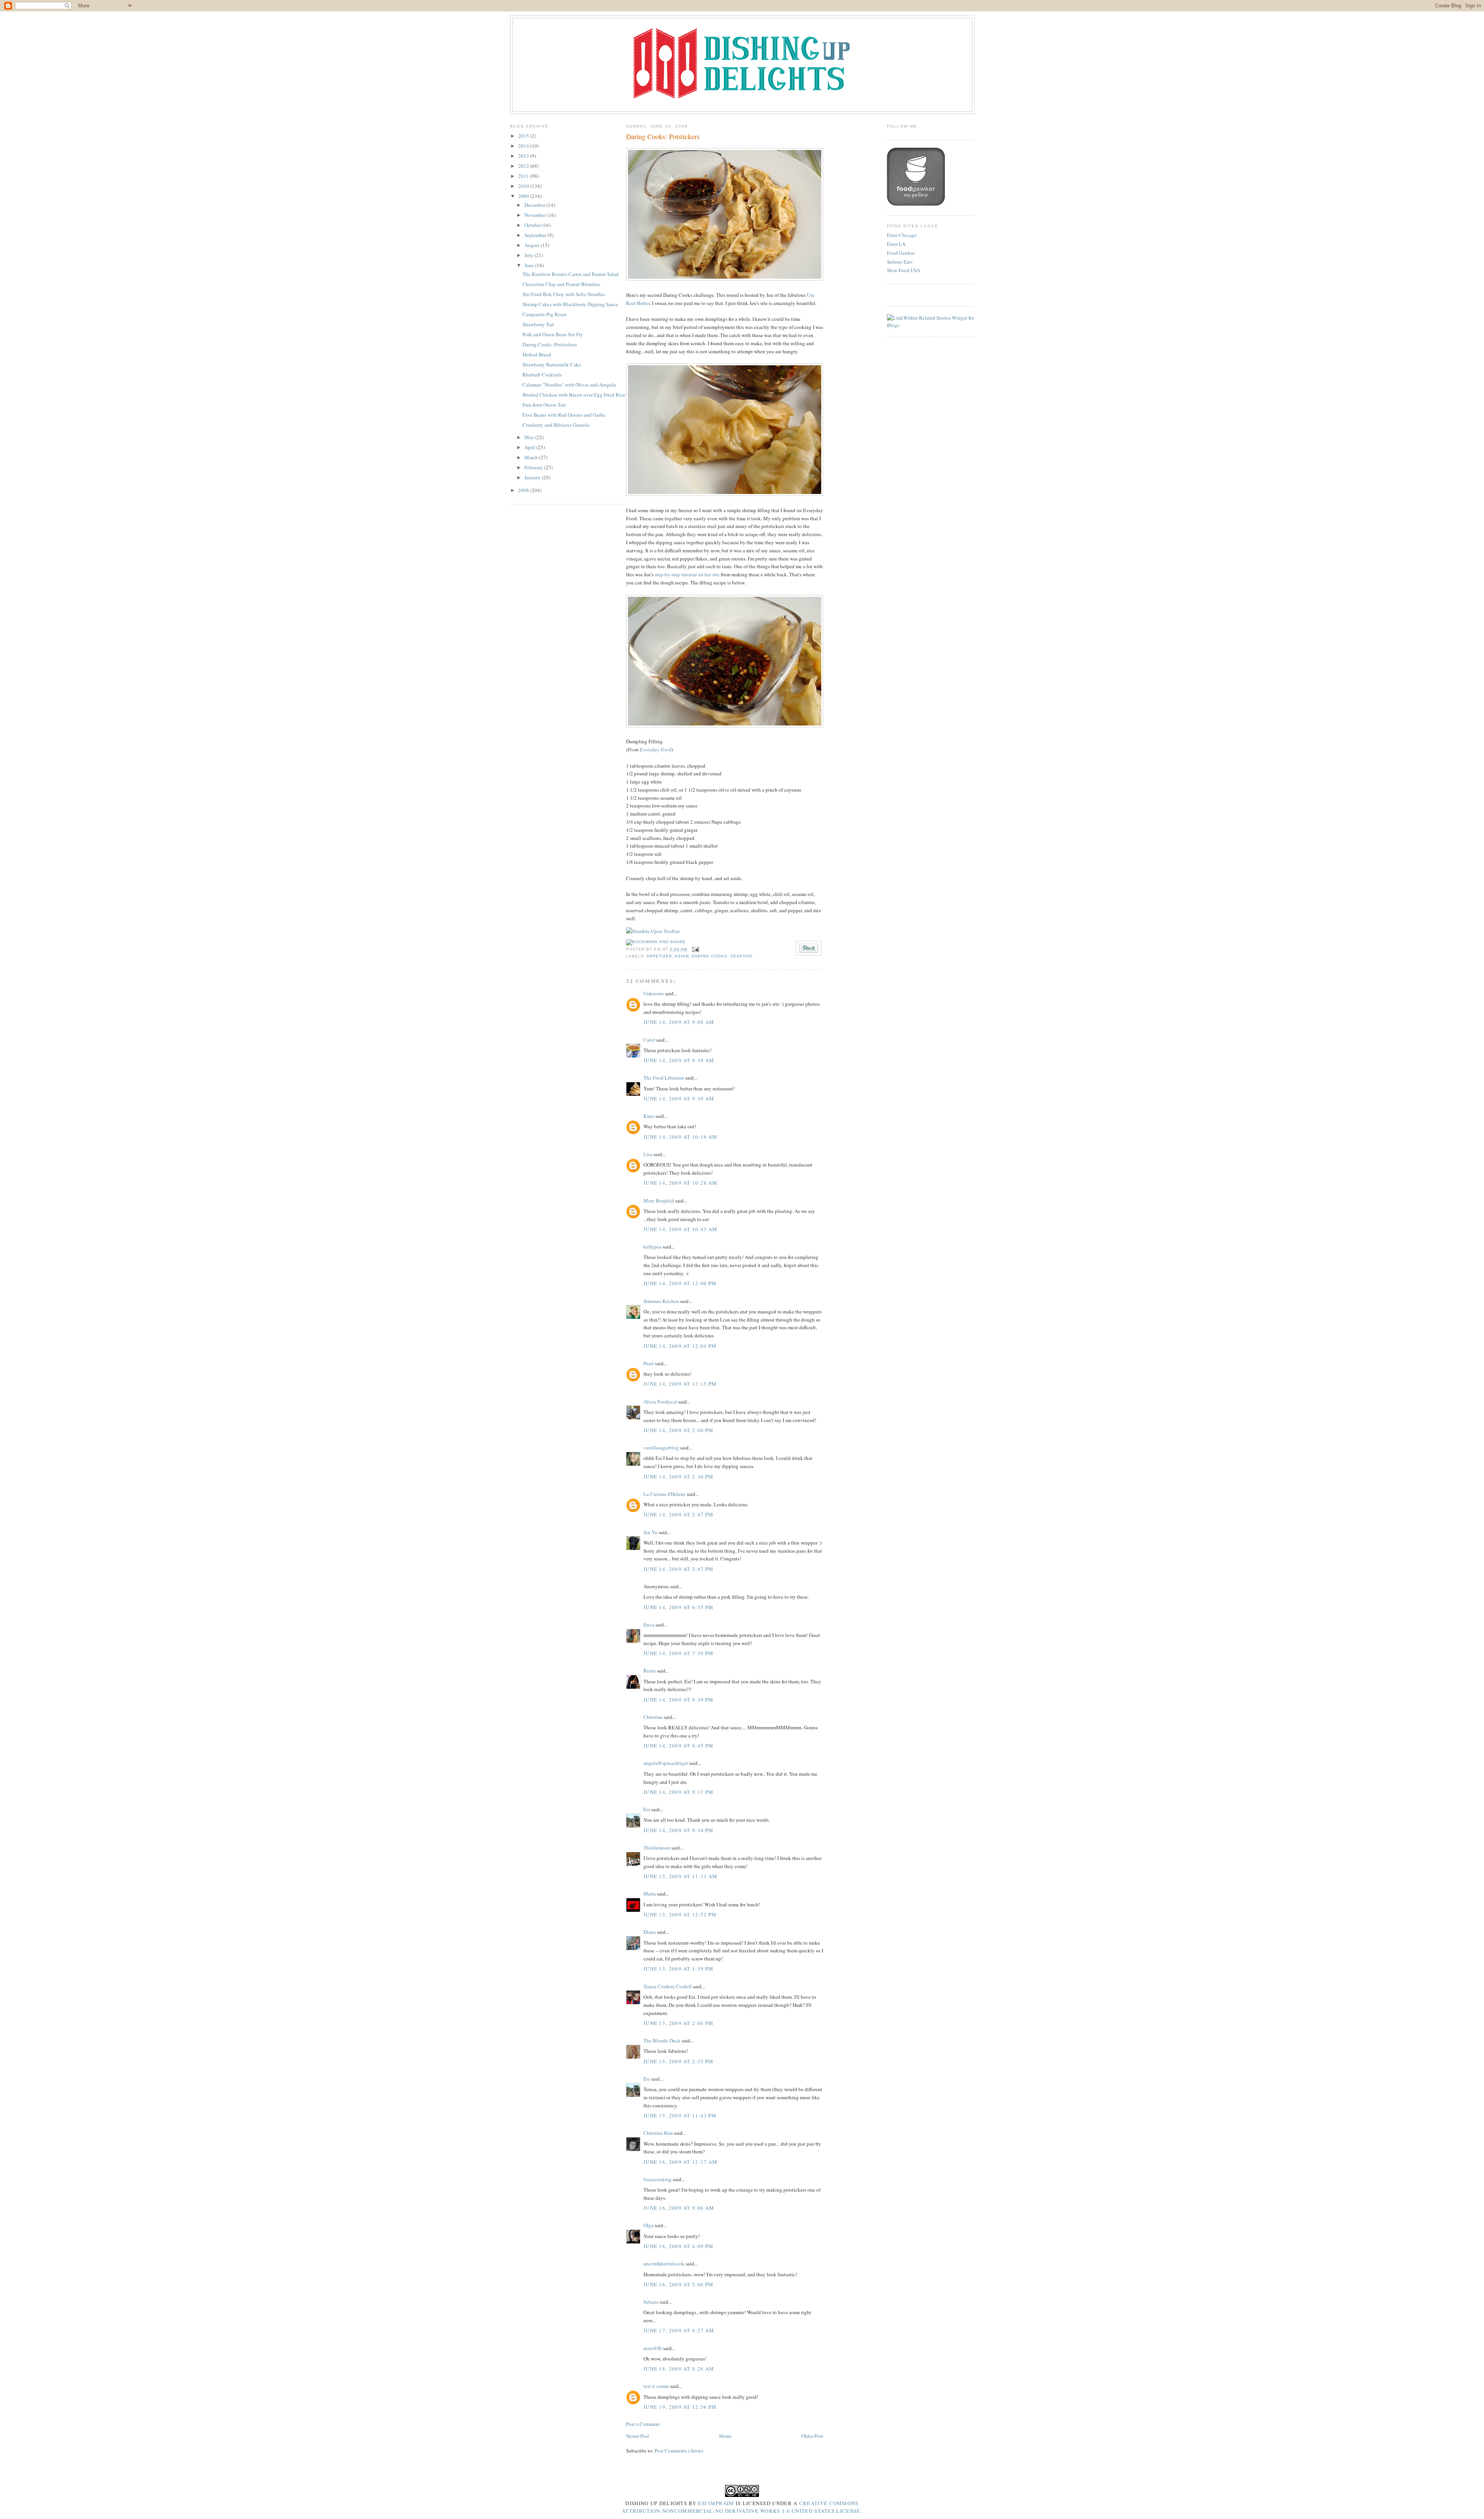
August (533, 245)
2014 (524, 146)
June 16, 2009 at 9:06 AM (679, 2208)
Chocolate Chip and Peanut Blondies (561, 284)
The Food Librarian (664, 1078)
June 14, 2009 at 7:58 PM (678, 1653)
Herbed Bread (537, 354)
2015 (524, 136)
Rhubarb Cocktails (542, 375)
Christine (653, 1717)
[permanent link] (653, 931)
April (530, 447)
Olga (648, 2225)
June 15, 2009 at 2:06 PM (678, 2023)
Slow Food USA (904, 270)
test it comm (656, 2386)
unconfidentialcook (664, 2264)
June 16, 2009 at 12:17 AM (681, 2162)
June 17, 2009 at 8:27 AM (679, 2330)
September (536, 235)
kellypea (653, 1247)
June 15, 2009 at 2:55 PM (678, 2061)
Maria (650, 1894)
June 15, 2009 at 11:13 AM (681, 1876)
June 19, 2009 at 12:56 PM (680, 2407)
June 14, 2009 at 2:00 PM (678, 1430)
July (529, 255)
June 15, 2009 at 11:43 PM (680, 2115)
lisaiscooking (658, 2179)
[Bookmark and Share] (656, 942)
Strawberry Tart (538, 324)
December (535, 205)
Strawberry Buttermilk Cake (552, 364)
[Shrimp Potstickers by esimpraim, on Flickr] (725, 279)
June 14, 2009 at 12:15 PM (680, 1384)
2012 (524, 166)
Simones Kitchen (661, 1301)
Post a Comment (643, 2424)
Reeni (650, 1671)
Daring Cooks (709, 956)
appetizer (659, 956)
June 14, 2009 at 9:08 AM (679, 1022)
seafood (741, 956)
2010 (524, 186)
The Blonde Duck (662, 2040)
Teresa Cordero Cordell (668, 1986)
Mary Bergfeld (659, 1201)
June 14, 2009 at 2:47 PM (678, 1514)
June (530, 265)
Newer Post (638, 2436)
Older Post (812, 2436)
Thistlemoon (657, 1848)
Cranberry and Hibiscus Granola (556, 425)
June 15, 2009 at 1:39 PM (678, 1969)
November (536, 215)
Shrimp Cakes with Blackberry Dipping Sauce (570, 304)
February (534, 467)
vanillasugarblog (661, 1448)
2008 (524, 490)
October (533, 225)
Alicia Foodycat (660, 1402)
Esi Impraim (716, 2503)
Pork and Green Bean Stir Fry (553, 334)
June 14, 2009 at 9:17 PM (678, 1792)
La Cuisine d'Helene (665, 1494)
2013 (524, 156)
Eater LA (896, 244)
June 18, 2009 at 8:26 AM (679, 2369)
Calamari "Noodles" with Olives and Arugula (569, 385)
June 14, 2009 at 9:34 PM (678, 1830)
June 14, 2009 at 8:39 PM (678, 1700)
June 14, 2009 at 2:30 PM (678, 1477)
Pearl (649, 1363)
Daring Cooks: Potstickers (550, 344)
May (530, 437)
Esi (647, 1809)
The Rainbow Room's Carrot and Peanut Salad (571, 274)
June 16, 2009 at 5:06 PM (678, 2284)
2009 (524, 196)
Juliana (651, 2302)
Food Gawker (901, 253)
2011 (524, 176)
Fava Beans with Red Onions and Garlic (564, 415)
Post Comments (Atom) (679, 2451)
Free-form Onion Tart (544, 405)
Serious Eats (900, 262)
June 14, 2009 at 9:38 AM (679, 1060)
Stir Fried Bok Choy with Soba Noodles (564, 294)
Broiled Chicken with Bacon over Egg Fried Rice (574, 395)
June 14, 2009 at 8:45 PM (678, 1746)
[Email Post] (695, 949)
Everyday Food (655, 749)
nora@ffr (653, 2348)
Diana (650, 1932)
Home (725, 2436)
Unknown (654, 993)
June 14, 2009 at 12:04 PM (680, 1346)
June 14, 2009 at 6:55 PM (678, 1607)
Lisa (648, 1154)
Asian (682, 956)
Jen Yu (650, 1532)
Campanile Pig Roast (545, 314)
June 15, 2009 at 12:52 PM (680, 1914)
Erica (649, 1625)
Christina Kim (658, 2133)
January (533, 477)
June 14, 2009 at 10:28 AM (681, 1183)
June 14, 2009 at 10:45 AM (681, 1229)
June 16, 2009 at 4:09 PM (678, 2246)
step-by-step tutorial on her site (687, 574)
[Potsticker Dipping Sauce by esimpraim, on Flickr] (725, 726)
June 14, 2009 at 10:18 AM (681, 1137)
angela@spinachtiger (666, 1763)
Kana (649, 1116)
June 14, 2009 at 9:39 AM (679, 1099)
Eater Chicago (902, 235)
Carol (649, 1040)
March (532, 457)
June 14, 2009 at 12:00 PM (680, 1283)
